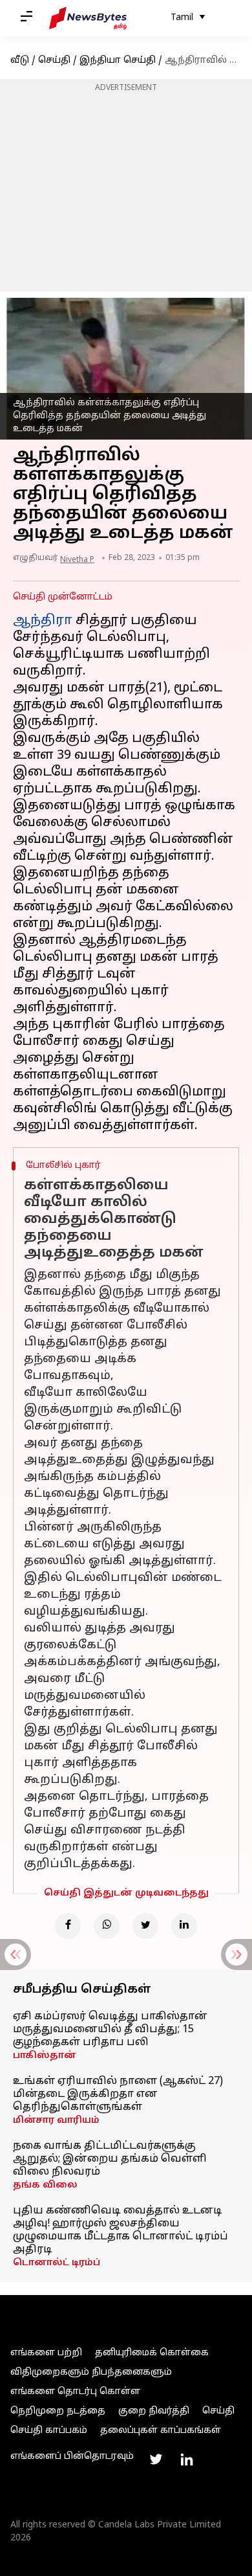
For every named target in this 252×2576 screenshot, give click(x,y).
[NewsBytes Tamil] (88, 18)
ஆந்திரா (44, 621)
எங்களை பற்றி (46, 2353)
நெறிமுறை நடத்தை (58, 2411)
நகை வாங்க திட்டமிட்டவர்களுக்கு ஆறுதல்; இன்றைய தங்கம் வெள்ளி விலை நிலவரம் (110, 2159)
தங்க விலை (45, 2185)
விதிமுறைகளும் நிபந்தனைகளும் (91, 2372)
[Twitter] (145, 1926)
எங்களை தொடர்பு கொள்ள (75, 2392)
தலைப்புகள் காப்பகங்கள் (161, 2431)
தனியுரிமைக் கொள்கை (152, 2353)
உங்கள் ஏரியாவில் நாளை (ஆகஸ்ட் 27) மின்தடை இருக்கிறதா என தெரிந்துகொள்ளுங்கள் (118, 2094)
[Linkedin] (184, 1926)
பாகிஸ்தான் (45, 2056)
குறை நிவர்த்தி (154, 2411)
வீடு (20, 61)
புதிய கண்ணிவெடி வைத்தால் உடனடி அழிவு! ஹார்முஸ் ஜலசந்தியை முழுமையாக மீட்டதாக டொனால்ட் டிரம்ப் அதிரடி (121, 2230)
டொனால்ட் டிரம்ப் (57, 2263)
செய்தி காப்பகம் (49, 2431)
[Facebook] (68, 1926)
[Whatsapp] (107, 1926)
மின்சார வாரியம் (56, 2121)
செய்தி (54, 61)
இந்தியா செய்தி (118, 61)
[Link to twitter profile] (156, 2459)
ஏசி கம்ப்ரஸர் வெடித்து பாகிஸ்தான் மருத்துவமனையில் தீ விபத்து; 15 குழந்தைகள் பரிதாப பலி (110, 2030)
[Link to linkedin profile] (187, 2459)
